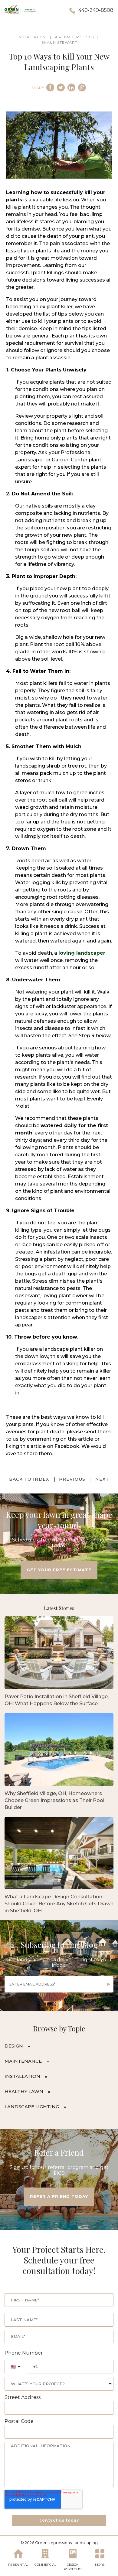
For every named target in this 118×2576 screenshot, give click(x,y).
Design (14, 2046)
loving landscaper (82, 953)
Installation (22, 2076)
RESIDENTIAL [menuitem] (18, 2565)
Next (102, 1479)
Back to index (29, 1479)
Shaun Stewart (59, 42)
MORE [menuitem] (100, 2565)
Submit (109, 1984)
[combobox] (59, 2384)
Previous (72, 1479)
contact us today (59, 2520)
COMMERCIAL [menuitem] (45, 2565)
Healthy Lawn (24, 2091)
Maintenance (23, 2061)
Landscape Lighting (32, 2107)
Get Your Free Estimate (59, 1570)
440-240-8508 (96, 10)
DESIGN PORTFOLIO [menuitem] (73, 2567)
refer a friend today (59, 2196)
